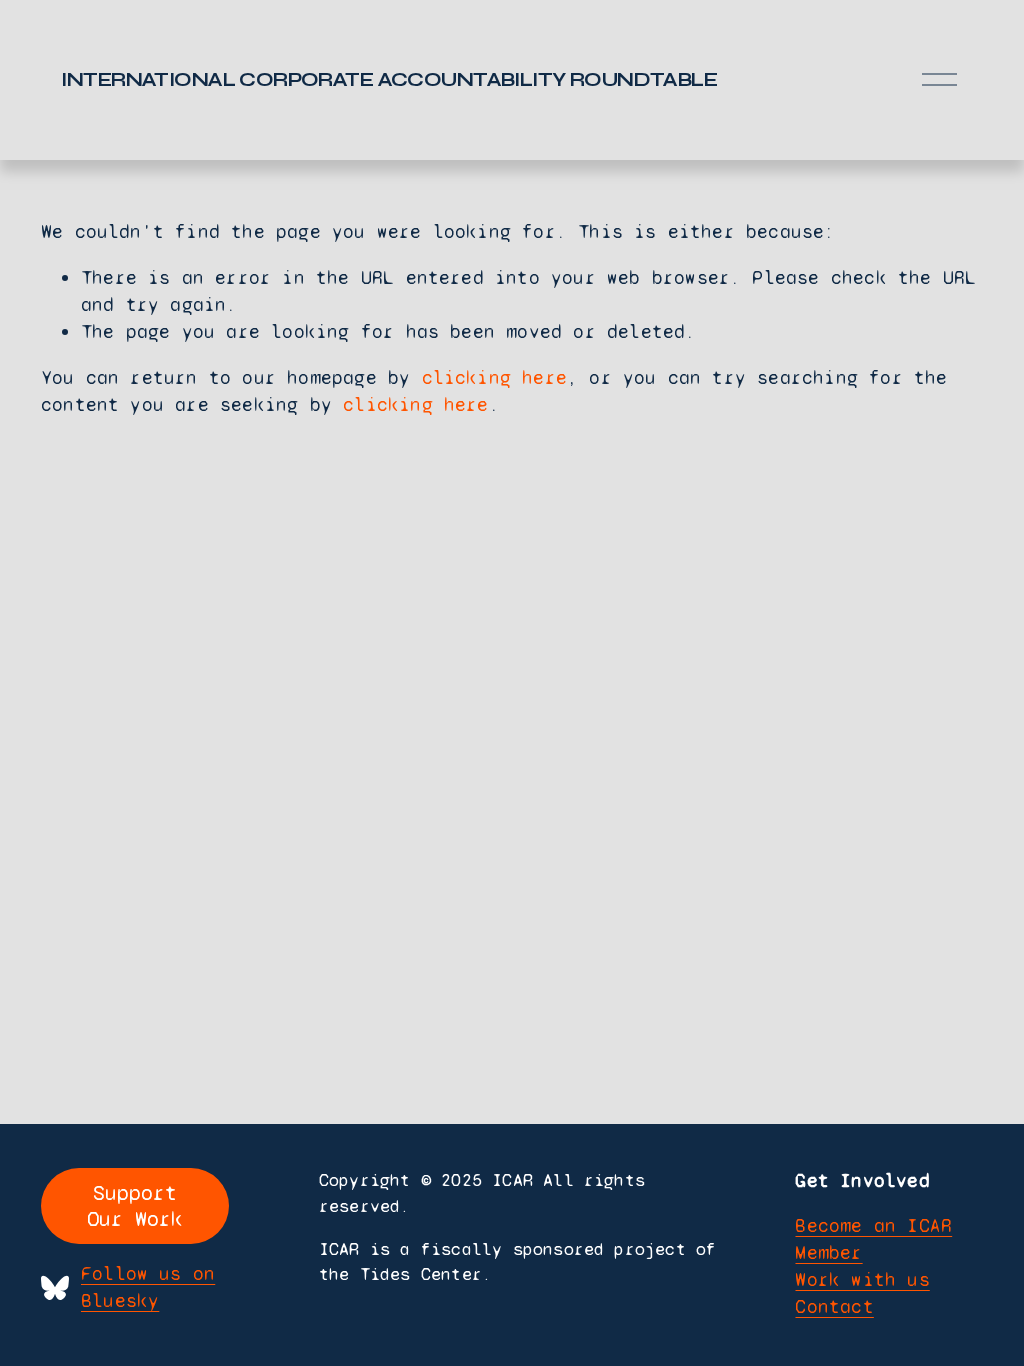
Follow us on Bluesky (148, 1287)
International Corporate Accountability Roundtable (389, 79)
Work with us (862, 1279)
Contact (834, 1306)
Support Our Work (135, 1206)
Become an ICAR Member (873, 1239)
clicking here (495, 377)
